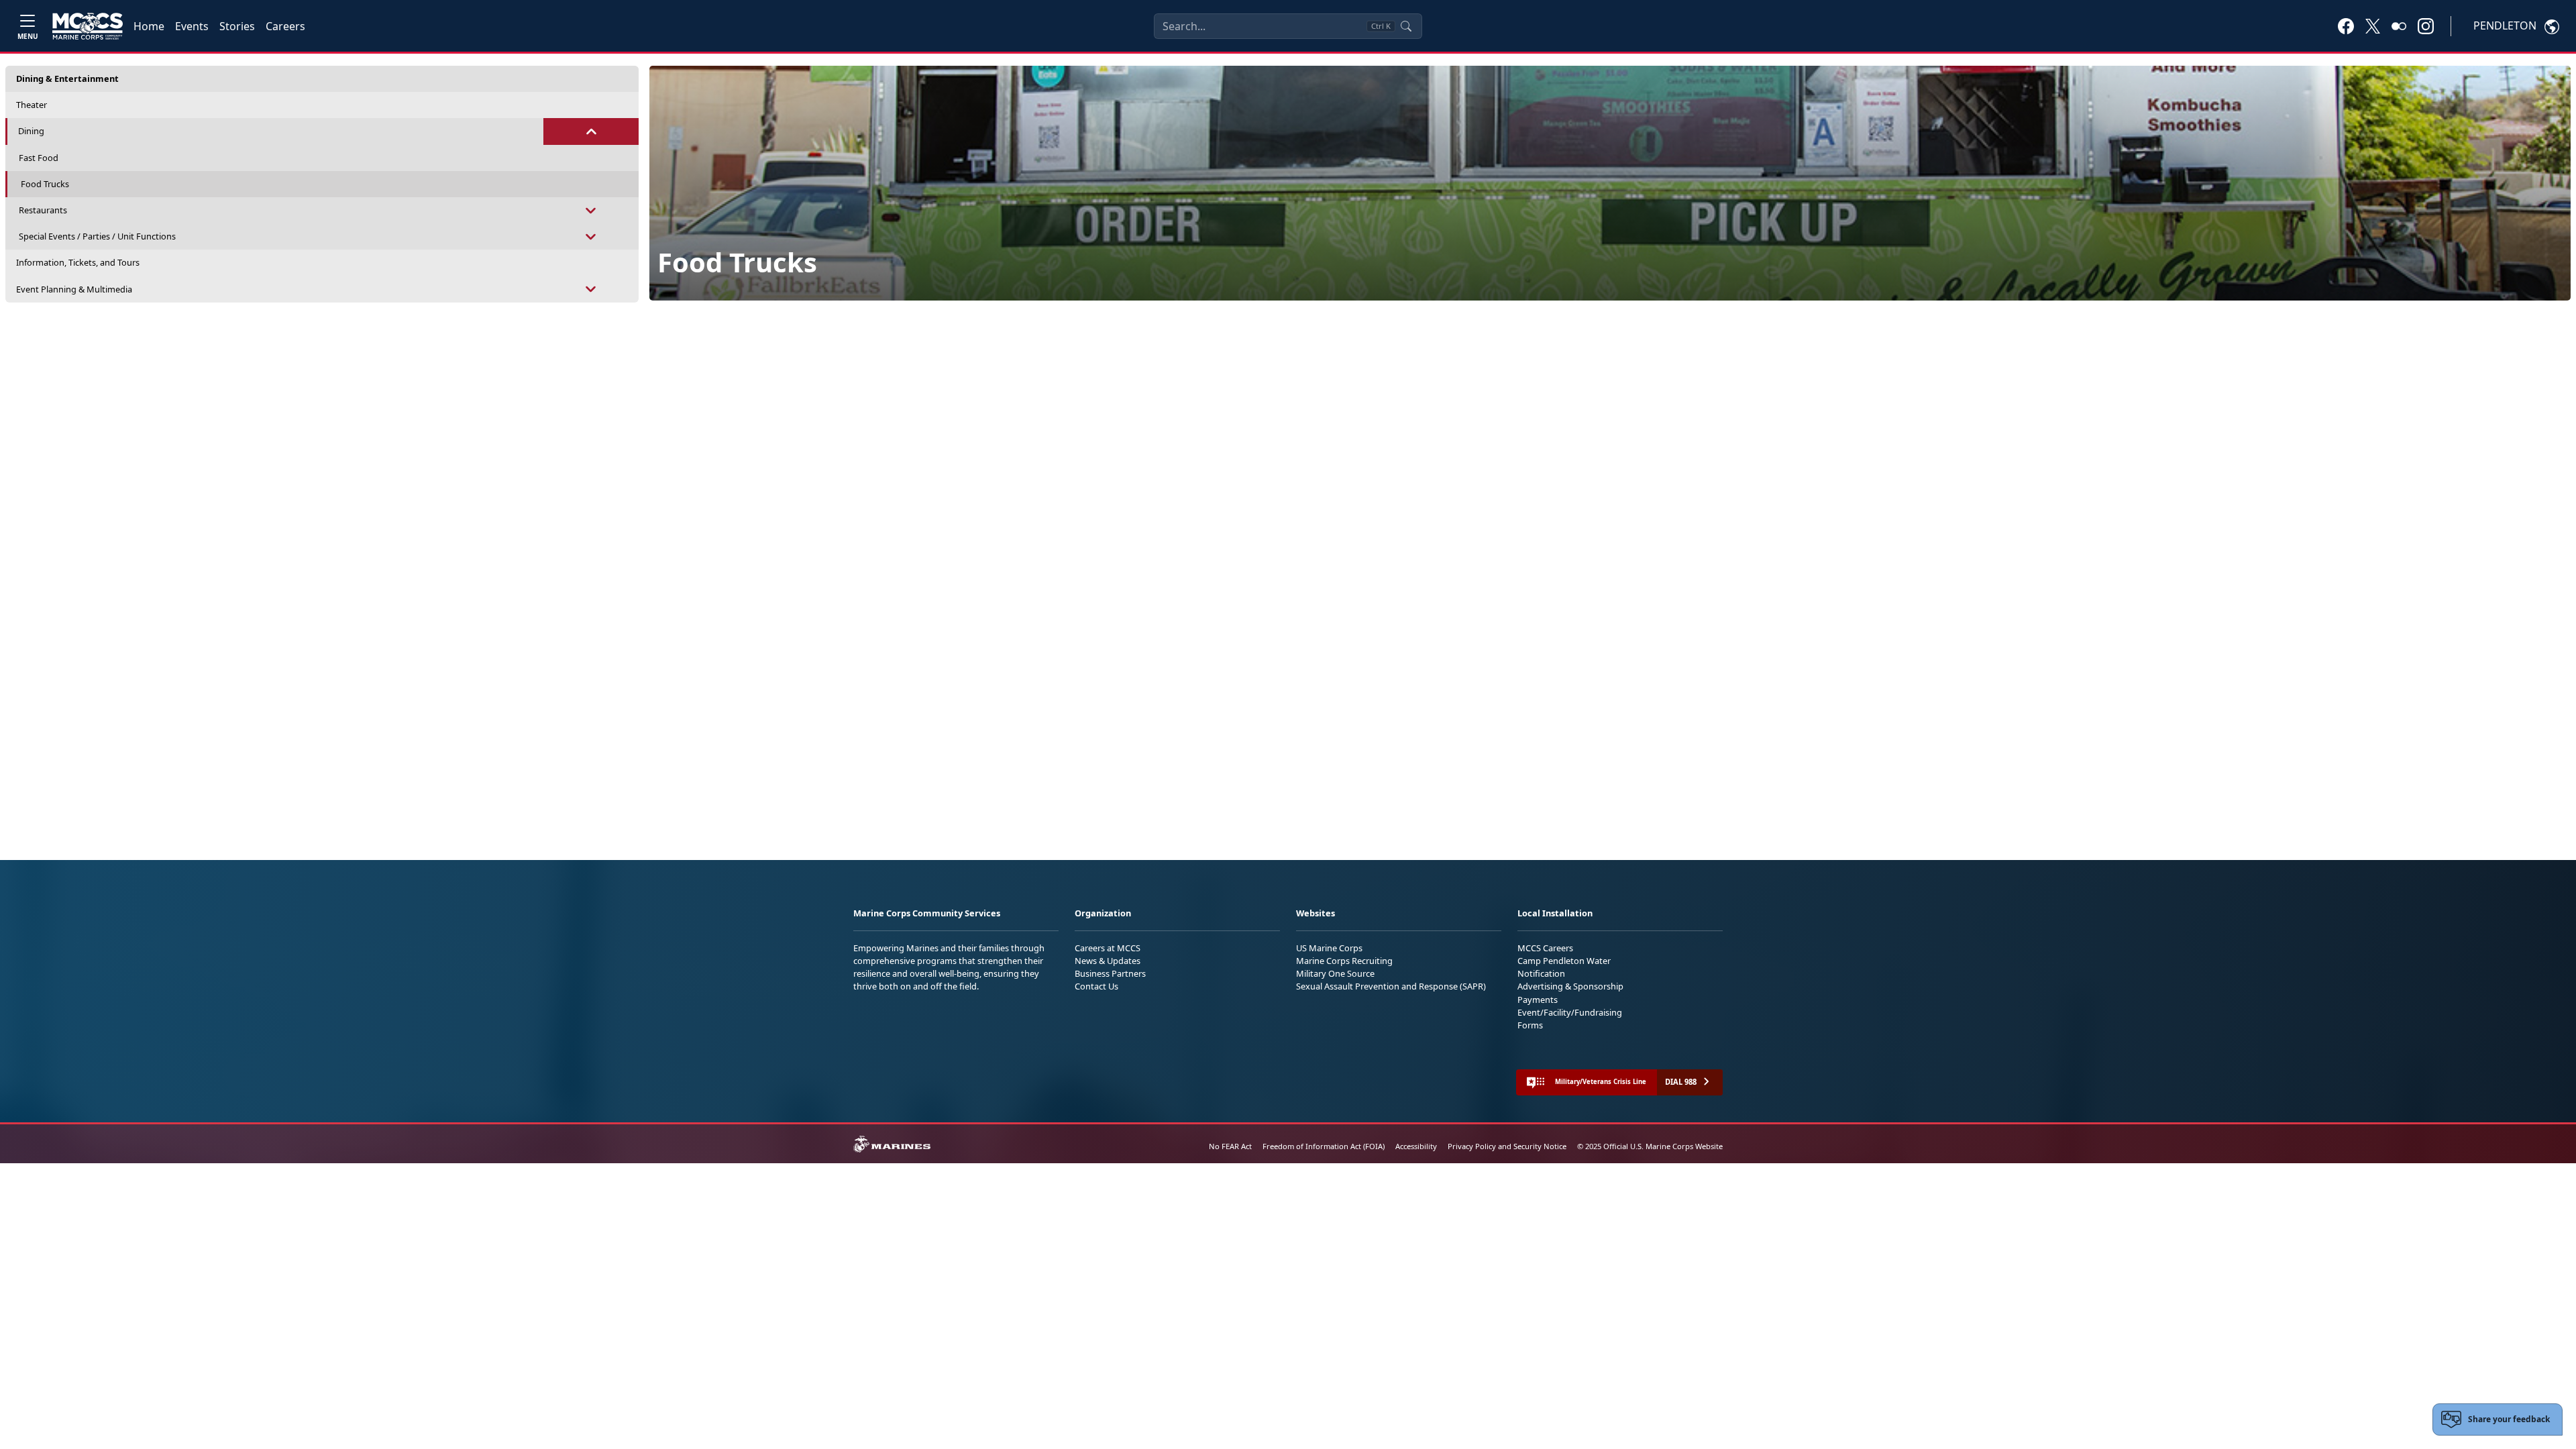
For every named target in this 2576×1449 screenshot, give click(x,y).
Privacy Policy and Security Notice (1507, 1146)
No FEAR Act (1230, 1146)
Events (192, 26)
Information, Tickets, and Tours (78, 262)
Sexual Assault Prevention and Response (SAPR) (1391, 986)
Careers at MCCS (1108, 948)
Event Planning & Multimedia (74, 289)
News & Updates (1108, 961)
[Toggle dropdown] (591, 131)
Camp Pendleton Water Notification (1564, 967)
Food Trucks (45, 184)
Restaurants (43, 210)
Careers (285, 26)
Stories (237, 26)
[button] (2346, 25)
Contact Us (1096, 986)
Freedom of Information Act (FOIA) (1324, 1146)
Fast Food (39, 158)
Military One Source (1335, 973)
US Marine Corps (1329, 948)
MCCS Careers (1545, 948)
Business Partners (1110, 973)
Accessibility (1416, 1146)
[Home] (88, 26)
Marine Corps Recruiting (1344, 961)
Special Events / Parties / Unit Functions (97, 236)
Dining (31, 131)
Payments (1538, 1000)
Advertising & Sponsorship (1570, 986)
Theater (32, 105)
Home (149, 26)
